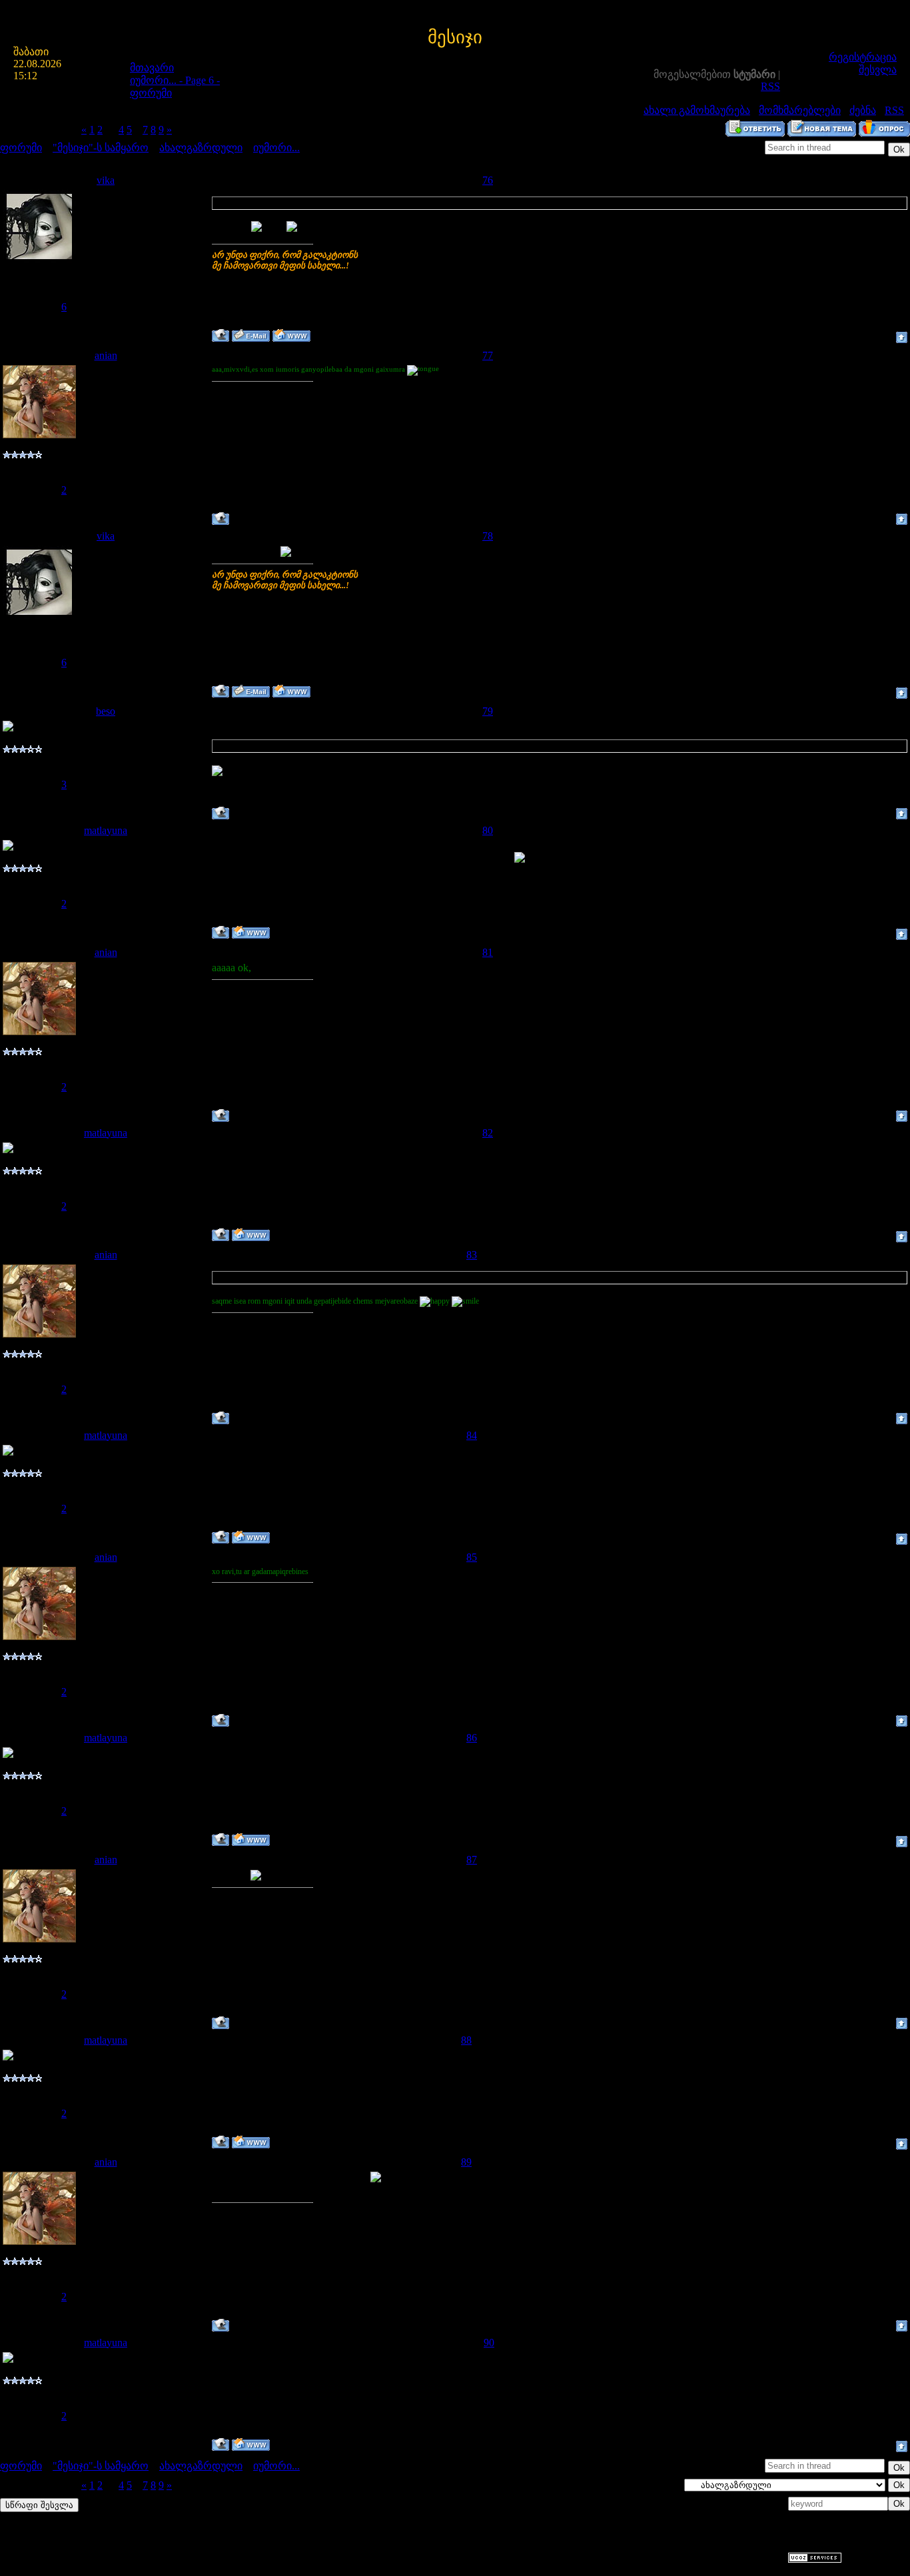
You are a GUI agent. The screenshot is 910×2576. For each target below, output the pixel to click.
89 (466, 2162)
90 (489, 2343)
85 (472, 1557)
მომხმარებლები (800, 110)
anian (106, 355)
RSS (770, 86)
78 (488, 536)
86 (472, 1738)
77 (488, 355)
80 (488, 830)
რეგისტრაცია (863, 57)
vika (106, 180)
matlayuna (106, 830)
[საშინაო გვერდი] (291, 335)
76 (488, 180)
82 (488, 1133)
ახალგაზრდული (201, 148)
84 (472, 1435)
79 (488, 711)
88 (466, 2040)
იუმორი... (276, 148)
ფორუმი (21, 148)
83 (472, 1255)
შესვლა (878, 70)
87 (472, 1860)
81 (488, 952)
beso (106, 711)
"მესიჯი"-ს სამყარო (101, 148)
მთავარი (152, 68)
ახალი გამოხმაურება (697, 110)
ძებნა (863, 110)
